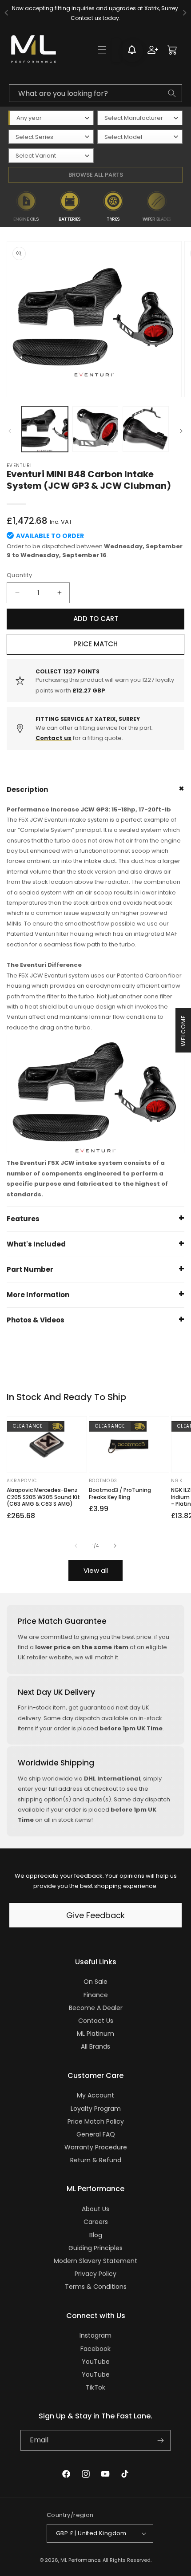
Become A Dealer (96, 2008)
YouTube (96, 2362)
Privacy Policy (95, 2274)
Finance (96, 1995)
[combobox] (95, 93)
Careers (96, 2222)
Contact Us (96, 2021)
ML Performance (80, 2560)
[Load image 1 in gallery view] (45, 429)
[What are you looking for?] (172, 93)
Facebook (95, 2349)
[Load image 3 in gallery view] (146, 429)
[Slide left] (10, 431)
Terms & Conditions (96, 2287)
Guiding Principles (95, 2248)
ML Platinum (95, 2034)
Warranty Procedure (96, 2147)
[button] (102, 50)
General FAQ (96, 2134)
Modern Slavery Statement (95, 2261)
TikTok (95, 2387)
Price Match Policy (96, 2121)
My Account (95, 2095)
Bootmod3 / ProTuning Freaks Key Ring (120, 1494)
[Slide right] (181, 431)
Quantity (19, 575)
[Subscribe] (160, 2440)
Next (183, 206)
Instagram (95, 2335)
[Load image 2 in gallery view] (95, 429)
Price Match (95, 644)
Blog (96, 2235)
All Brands (95, 2046)
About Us (95, 2209)
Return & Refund (96, 2160)
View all (96, 1570)
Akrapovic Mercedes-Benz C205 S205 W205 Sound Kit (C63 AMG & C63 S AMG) (43, 1497)
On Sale (95, 1982)
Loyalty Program (96, 2109)
